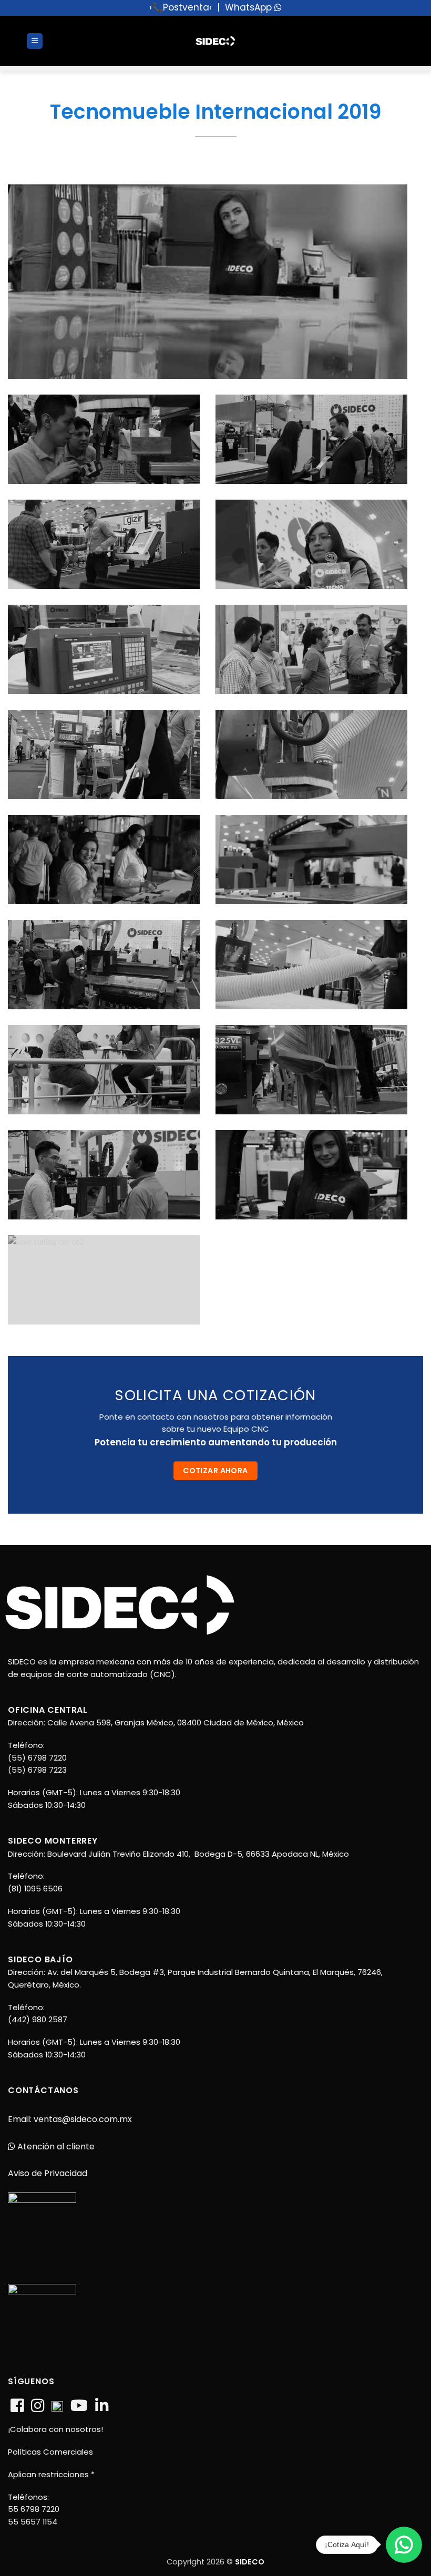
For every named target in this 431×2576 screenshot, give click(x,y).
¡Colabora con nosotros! (55, 2429)
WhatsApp (250, 7)
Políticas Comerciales (50, 2452)
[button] (35, 41)
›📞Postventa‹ (181, 7)
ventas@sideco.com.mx (82, 2119)
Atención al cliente (55, 2146)
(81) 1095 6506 (35, 1889)
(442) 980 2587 (38, 2019)
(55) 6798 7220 (37, 1758)
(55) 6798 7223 (37, 1770)
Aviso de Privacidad (48, 2173)
